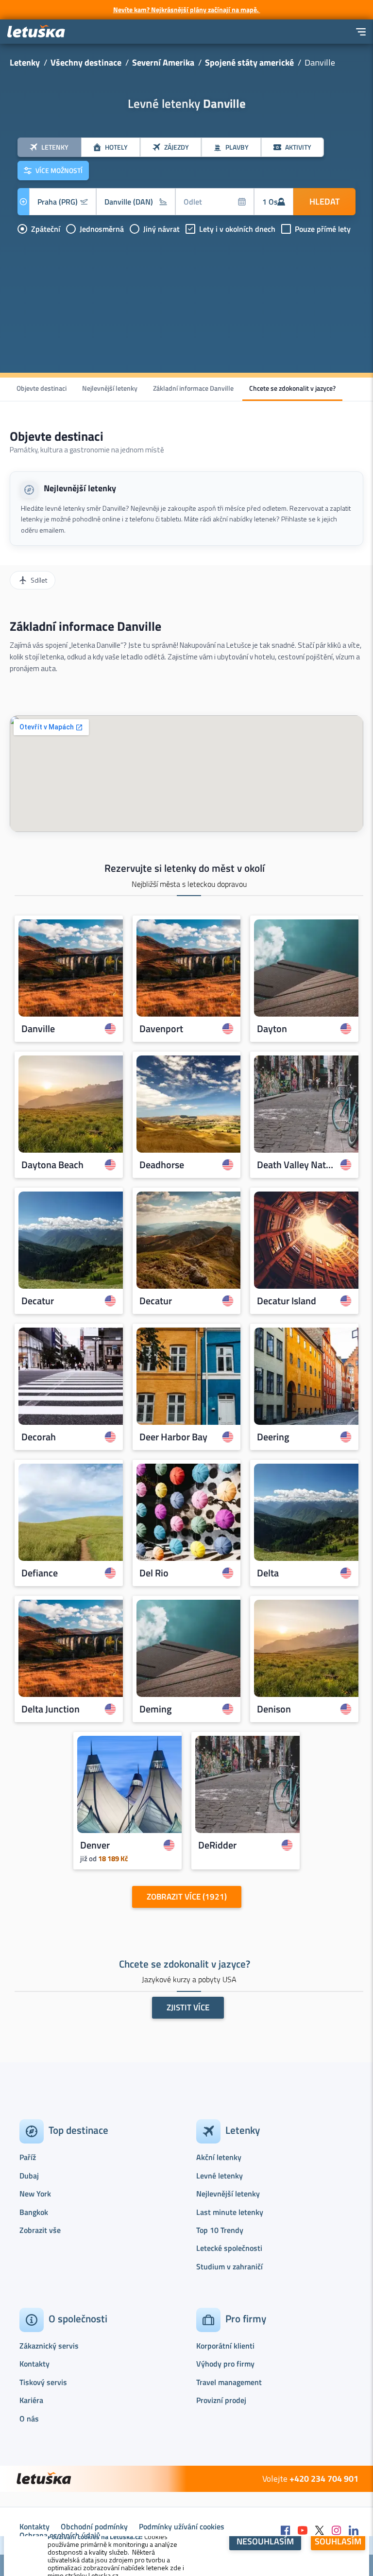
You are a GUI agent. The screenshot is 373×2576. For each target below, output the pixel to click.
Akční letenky (219, 2157)
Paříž (28, 2157)
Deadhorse (162, 1165)
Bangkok (34, 2212)
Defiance (40, 1573)
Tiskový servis (43, 2382)
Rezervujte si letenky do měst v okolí (185, 868)
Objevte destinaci (42, 388)
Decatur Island (287, 1301)
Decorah (39, 1437)
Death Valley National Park (296, 1165)
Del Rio (154, 1573)
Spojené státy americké (249, 62)
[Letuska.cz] (36, 32)
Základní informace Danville (193, 388)
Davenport (161, 1029)
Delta (268, 1573)
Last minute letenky (230, 2212)
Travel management (229, 2382)
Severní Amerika (163, 62)
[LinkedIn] (354, 2531)
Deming (156, 1709)
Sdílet (39, 580)
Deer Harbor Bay (173, 1437)
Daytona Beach (52, 1165)
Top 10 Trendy (220, 2230)
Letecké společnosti (229, 2248)
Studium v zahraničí (229, 2266)
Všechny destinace (86, 62)
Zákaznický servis (49, 2346)
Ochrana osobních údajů (60, 2535)
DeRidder (217, 1845)
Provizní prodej (221, 2400)
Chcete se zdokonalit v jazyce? (292, 388)
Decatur (38, 1301)
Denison (274, 1709)
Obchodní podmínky (94, 2526)
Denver (95, 1845)
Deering (273, 1437)
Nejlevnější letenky (110, 388)
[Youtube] (303, 2531)
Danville (38, 1029)
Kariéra (31, 2400)
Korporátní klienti (225, 2346)
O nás (29, 2419)
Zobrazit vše (40, 2230)
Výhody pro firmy (225, 2364)
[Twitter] (320, 2531)
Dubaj (29, 2176)
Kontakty (34, 2364)
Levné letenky (220, 2176)
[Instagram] (337, 2531)
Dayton (272, 1029)
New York (35, 2194)
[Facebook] (286, 2531)
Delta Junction (51, 1709)
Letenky (25, 62)
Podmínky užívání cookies (182, 2526)
